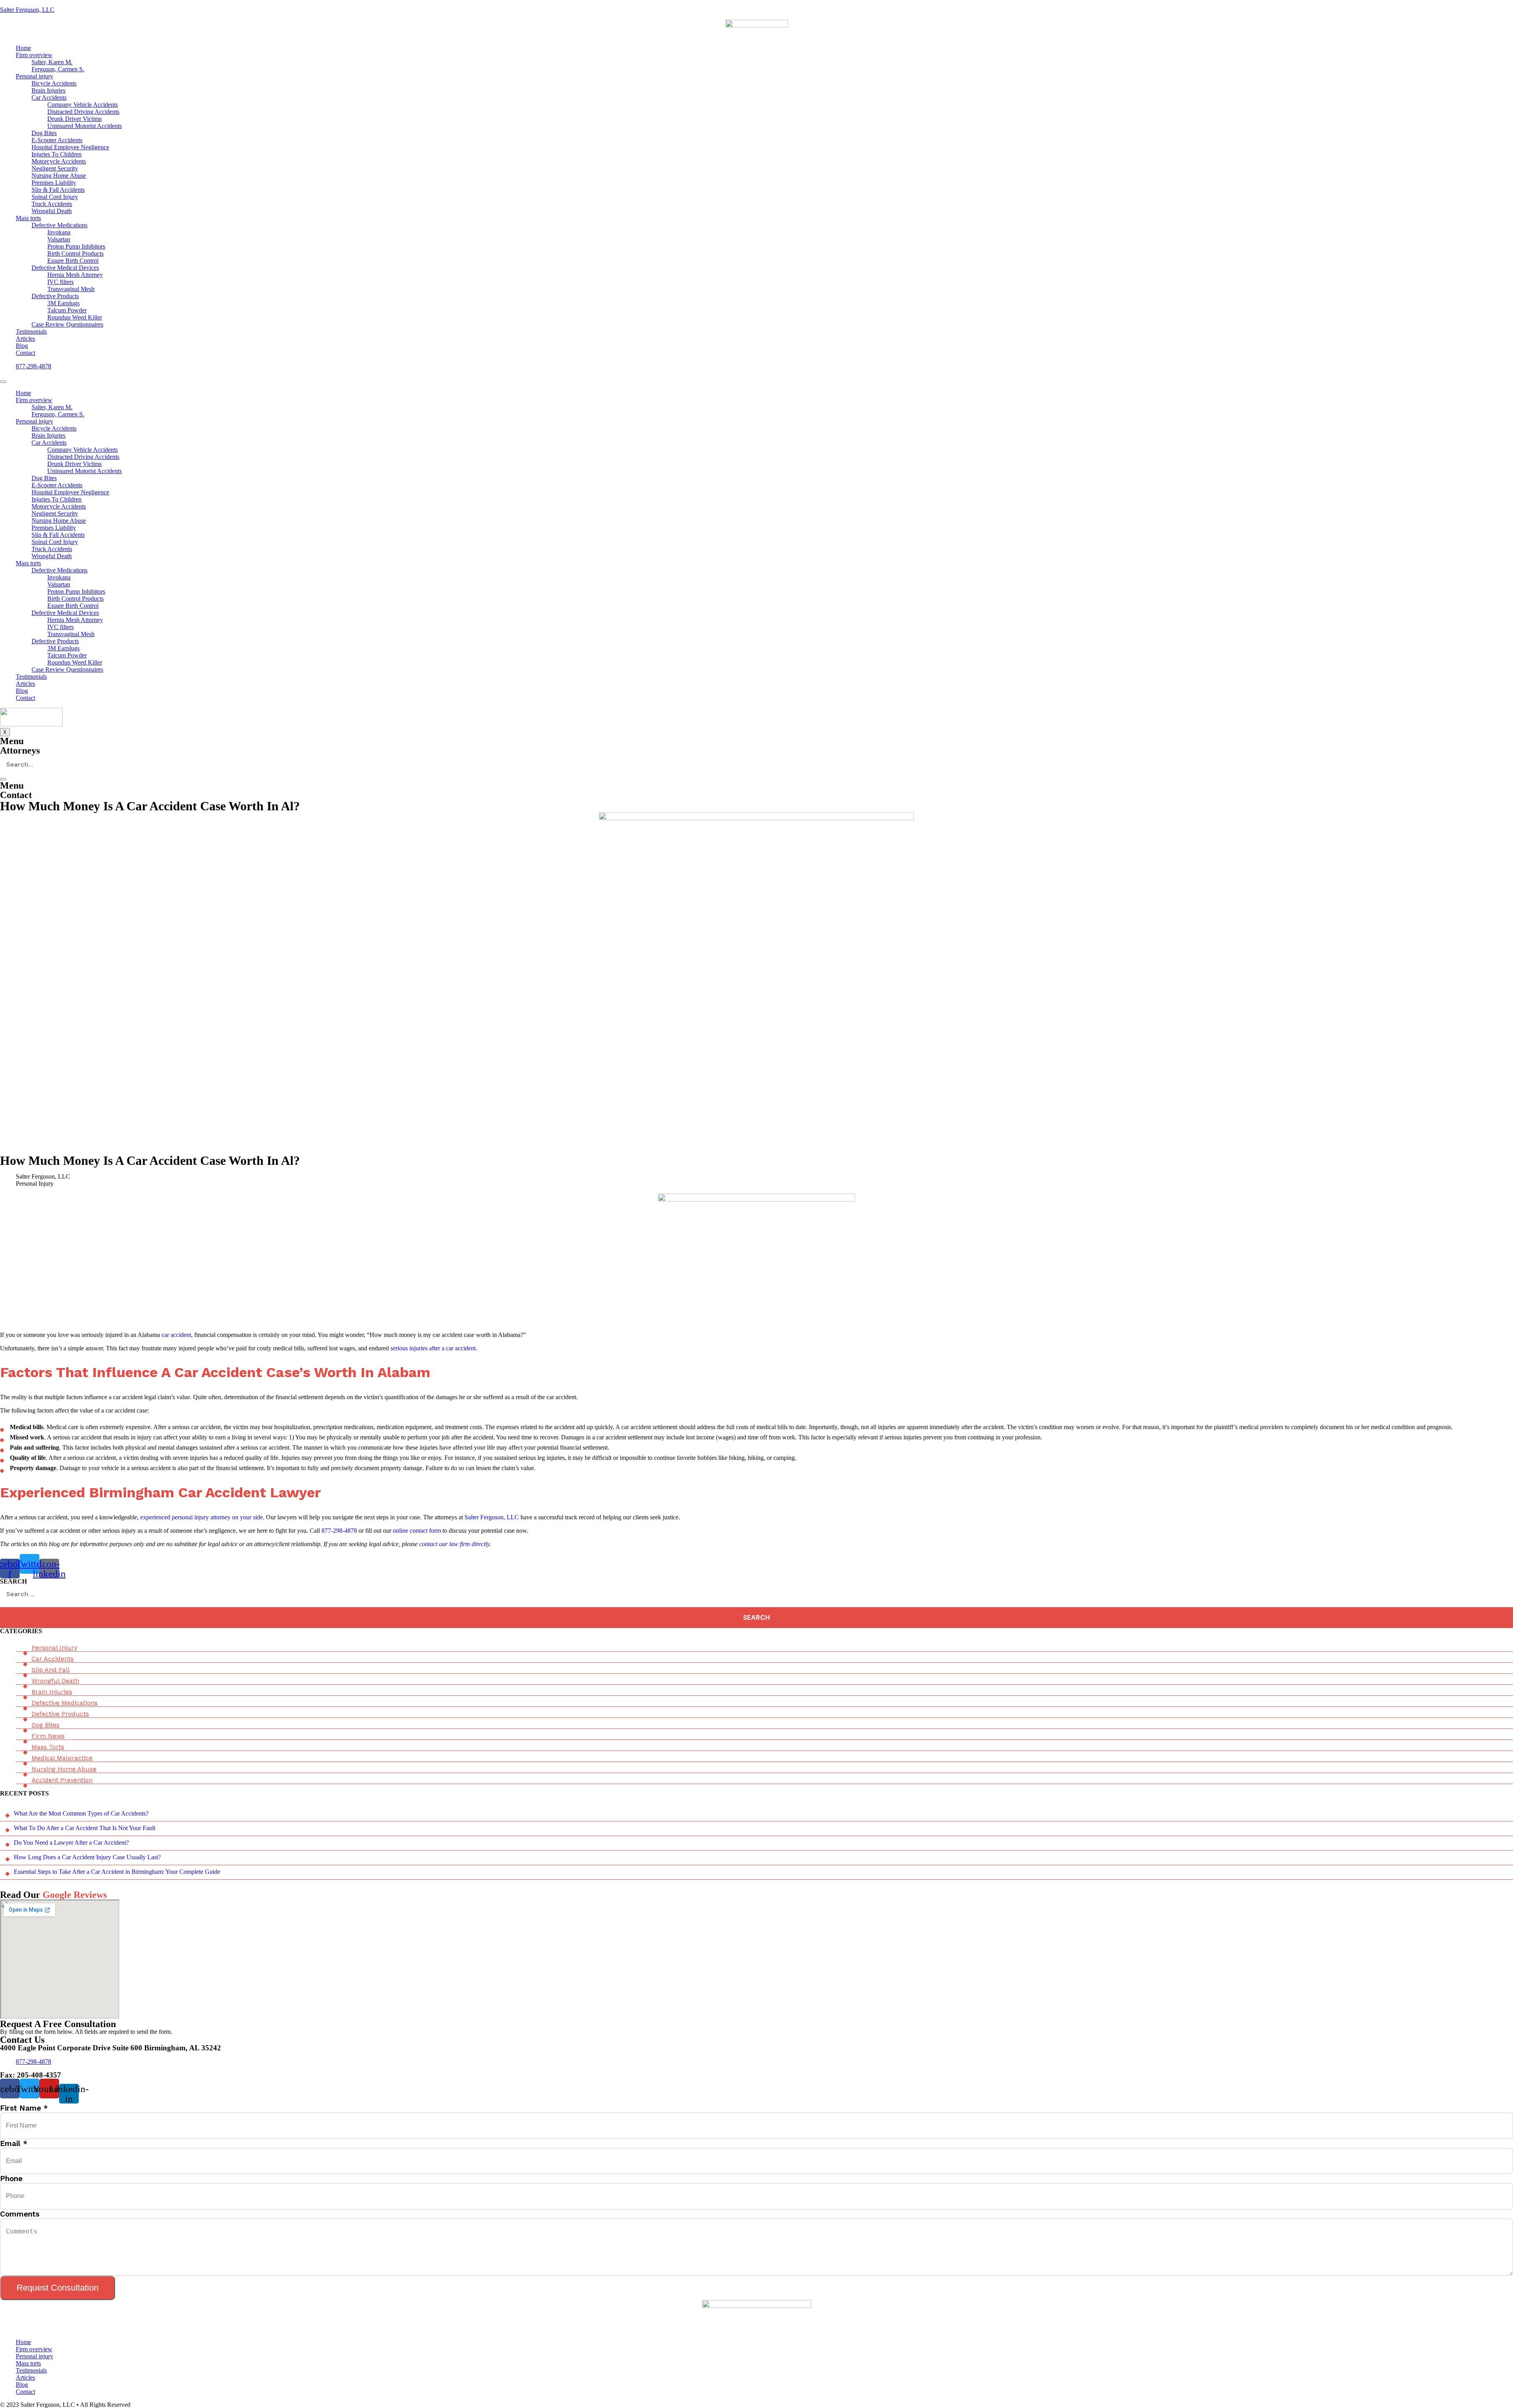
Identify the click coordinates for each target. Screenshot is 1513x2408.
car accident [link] (176, 1335)
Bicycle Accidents (54, 83)
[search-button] (3, 779)
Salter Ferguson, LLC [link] (492, 1517)
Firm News (48, 1736)
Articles (25, 339)
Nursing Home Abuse (59, 175)
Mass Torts (48, 1747)
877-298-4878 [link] (339, 1531)
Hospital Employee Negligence (70, 147)
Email (14, 2143)
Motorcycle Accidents (59, 161)
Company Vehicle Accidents (83, 105)
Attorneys (20, 750)
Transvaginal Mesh (71, 289)
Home (23, 48)
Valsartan (59, 239)
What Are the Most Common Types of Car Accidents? (81, 1813)
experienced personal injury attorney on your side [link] (202, 1517)
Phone (11, 2179)
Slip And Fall (51, 1670)
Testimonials (31, 331)
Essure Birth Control (73, 261)
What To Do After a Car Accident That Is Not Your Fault (85, 1828)
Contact (25, 353)
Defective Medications (59, 225)
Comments (20, 2214)
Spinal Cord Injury (55, 197)
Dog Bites (44, 133)
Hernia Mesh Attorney (75, 275)
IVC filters (60, 282)
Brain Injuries (48, 90)
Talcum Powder (67, 310)
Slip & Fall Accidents (58, 190)
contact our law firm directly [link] (454, 1544)
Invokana (59, 232)
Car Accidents (49, 97)
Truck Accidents (52, 204)
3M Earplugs (63, 303)
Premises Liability (54, 183)
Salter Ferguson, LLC (27, 10)
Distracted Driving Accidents (83, 112)
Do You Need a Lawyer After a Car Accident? (71, 1843)
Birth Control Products (75, 253)
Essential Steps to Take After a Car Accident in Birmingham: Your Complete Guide (117, 1872)
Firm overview (34, 55)
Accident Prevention (62, 1780)
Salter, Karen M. (52, 62)
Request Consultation (58, 2288)
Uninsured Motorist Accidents (85, 126)
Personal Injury (54, 1648)
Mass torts (28, 218)
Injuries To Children (57, 154)
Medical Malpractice (62, 1758)
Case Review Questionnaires (67, 324)
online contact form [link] (417, 1531)
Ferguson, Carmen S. (58, 69)
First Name (24, 2108)
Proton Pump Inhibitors (76, 246)
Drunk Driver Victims (74, 119)
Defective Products (55, 296)
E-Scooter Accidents (57, 140)
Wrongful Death (52, 211)
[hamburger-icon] (3, 382)
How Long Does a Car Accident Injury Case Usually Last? (87, 1857)
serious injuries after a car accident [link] (433, 1348)
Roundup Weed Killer (75, 317)
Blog (22, 346)
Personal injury (34, 76)
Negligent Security (55, 168)
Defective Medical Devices (65, 268)
